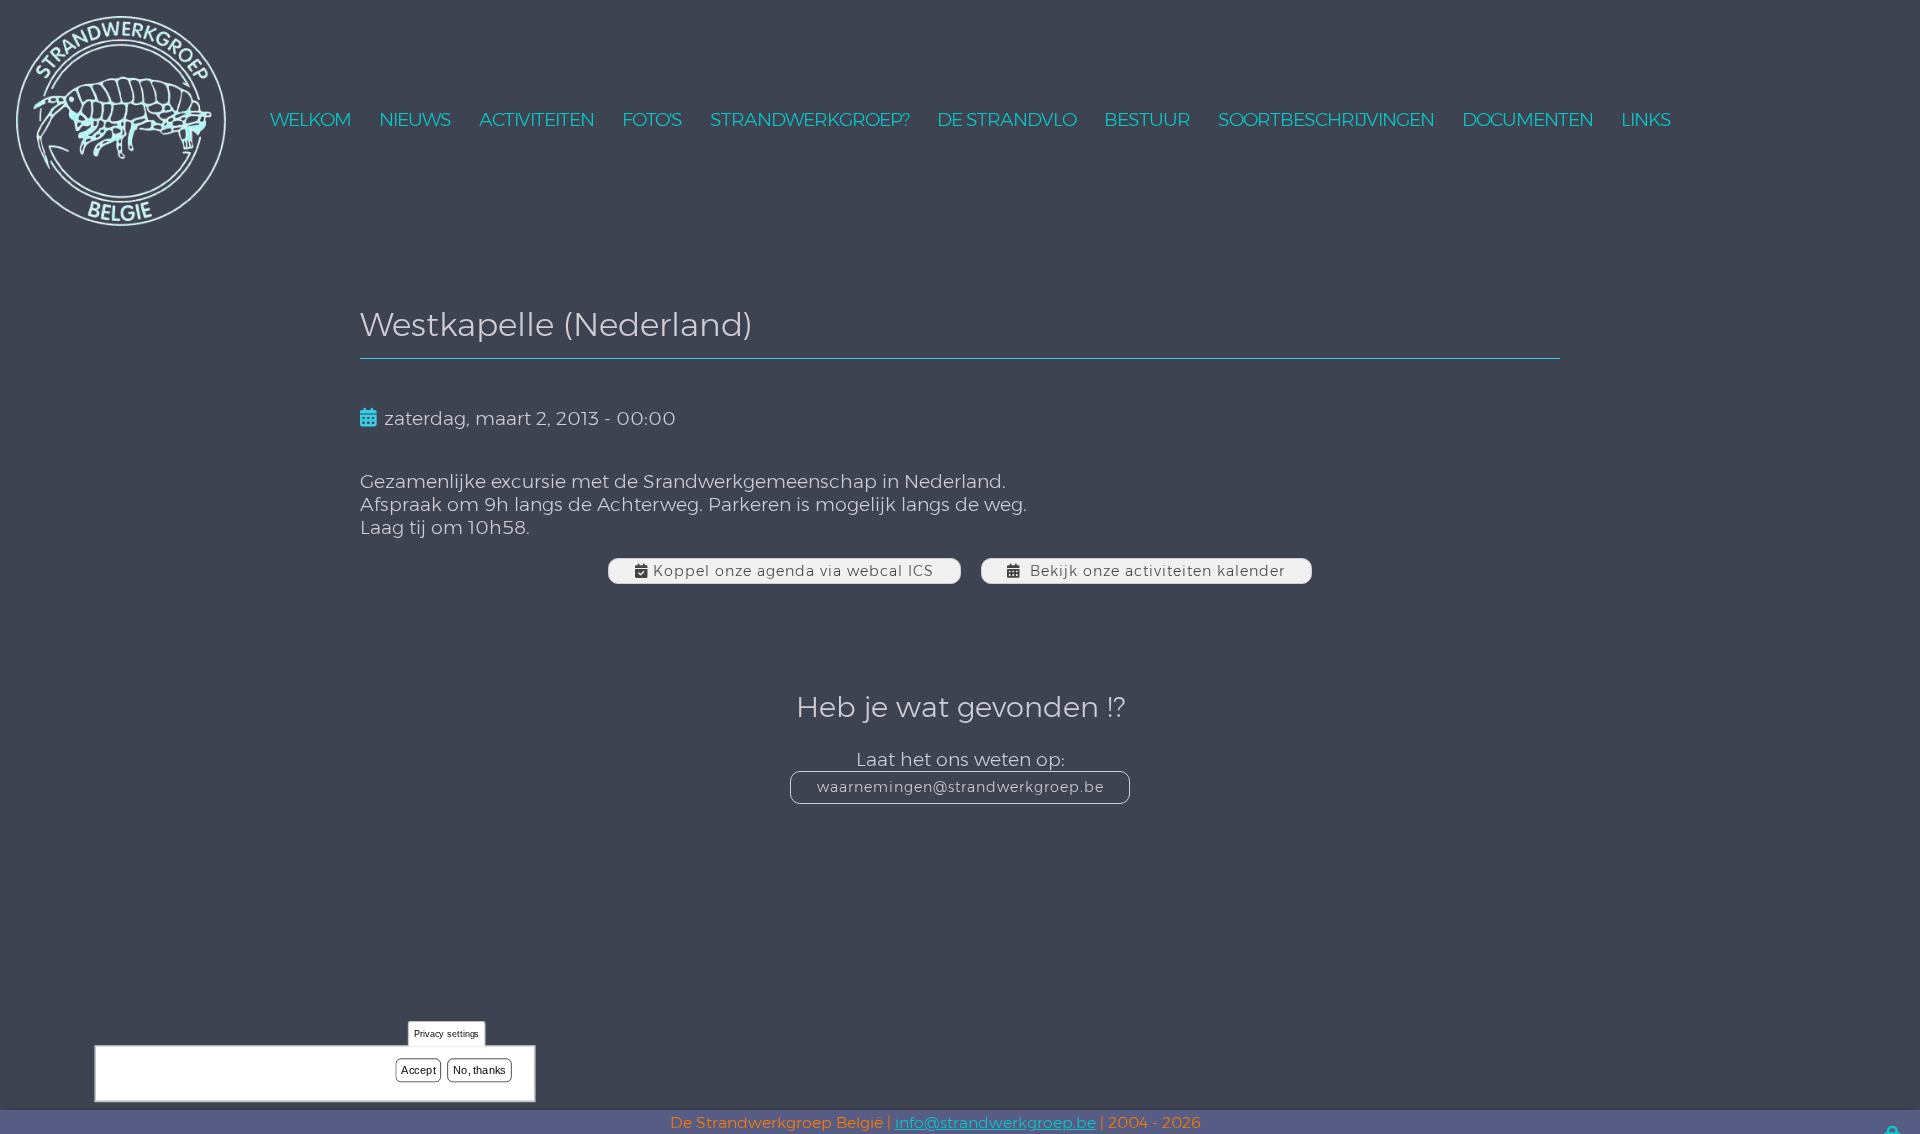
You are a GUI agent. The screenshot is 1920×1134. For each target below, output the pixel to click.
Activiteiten (536, 120)
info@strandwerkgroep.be (995, 1122)
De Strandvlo (1006, 120)
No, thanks (479, 1070)
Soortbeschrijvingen (1326, 120)
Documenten (1527, 120)
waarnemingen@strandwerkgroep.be (960, 787)
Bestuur (1147, 120)
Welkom (310, 120)
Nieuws (415, 120)
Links (1646, 120)
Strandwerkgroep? (809, 120)
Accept (418, 1070)
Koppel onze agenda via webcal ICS (793, 571)
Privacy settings (447, 1034)
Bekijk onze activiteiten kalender (1157, 571)
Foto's (652, 120)
